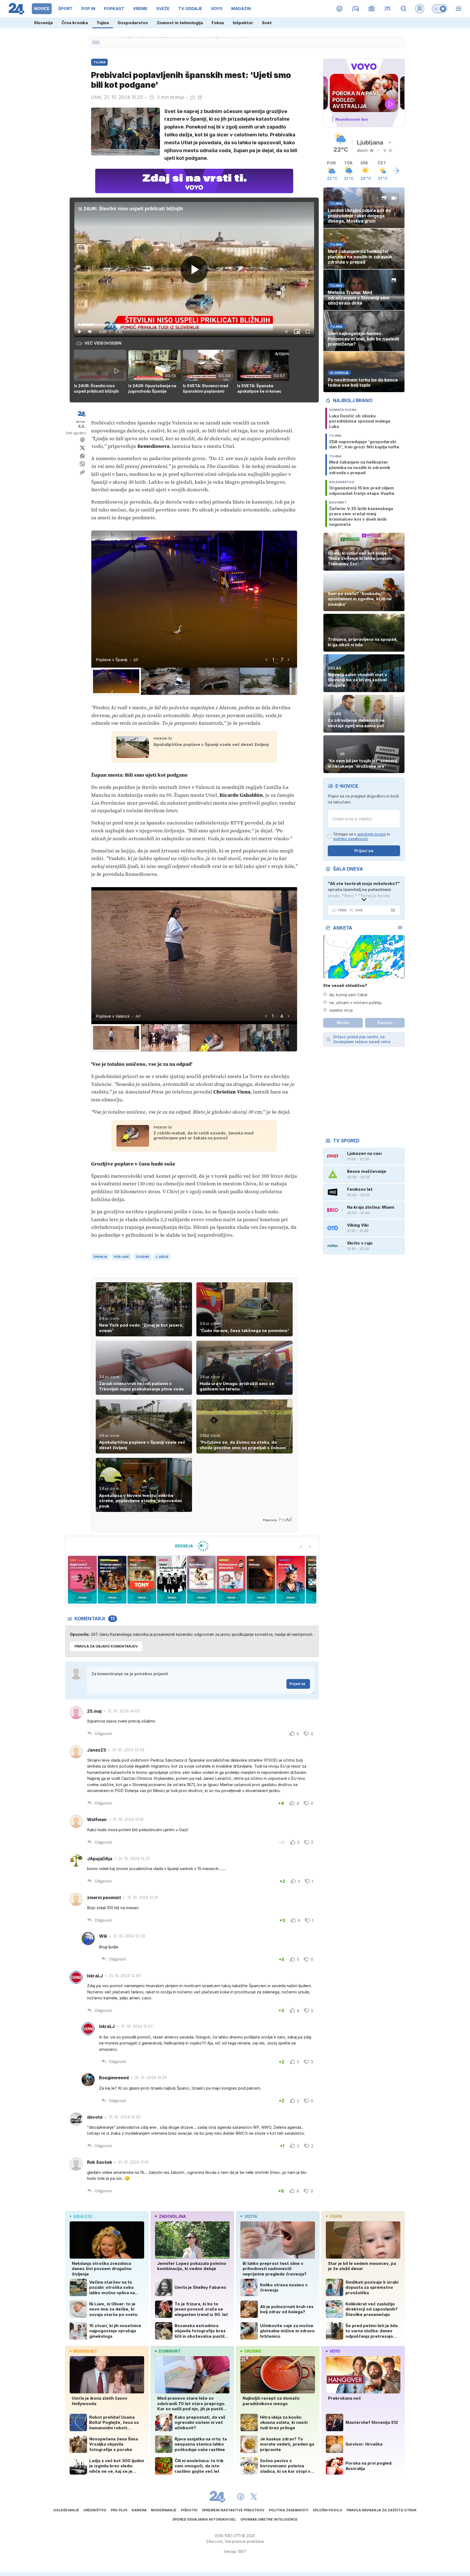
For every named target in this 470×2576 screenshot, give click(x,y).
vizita (251, 2216)
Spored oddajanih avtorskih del (204, 2519)
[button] (101, 372)
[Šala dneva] (392, 910)
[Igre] (356, 9)
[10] (261, 1580)
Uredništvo (95, 2510)
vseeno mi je (341, 1010)
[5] (112, 1580)
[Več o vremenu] (396, 171)
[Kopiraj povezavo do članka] (82, 472)
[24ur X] (254, 2497)
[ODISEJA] (192, 1546)
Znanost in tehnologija (180, 23)
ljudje (162, 1257)
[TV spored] (372, 9)
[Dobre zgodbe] (340, 9)
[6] (142, 1580)
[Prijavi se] (420, 9)
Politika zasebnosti (289, 2510)
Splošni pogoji (327, 2510)
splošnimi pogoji (372, 834)
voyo (335, 2351)
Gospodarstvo (133, 23)
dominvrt (170, 2351)
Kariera (139, 2510)
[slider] (194, 325)
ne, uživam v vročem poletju (355, 1003)
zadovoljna (172, 2216)
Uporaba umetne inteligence (269, 2519)
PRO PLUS (119, 2510)
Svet (267, 23)
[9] (231, 1580)
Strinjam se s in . (362, 837)
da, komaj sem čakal (348, 995)
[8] (201, 1580)
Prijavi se (297, 1684)
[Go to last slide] (266, 660)
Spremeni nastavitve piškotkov (233, 2510)
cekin (336, 2216)
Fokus (218, 23)
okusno (253, 2351)
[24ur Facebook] (241, 2497)
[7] (171, 1580)
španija (100, 1257)
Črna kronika (75, 23)
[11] (291, 1580)
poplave (122, 1257)
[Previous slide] (301, 1546)
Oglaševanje (66, 2510)
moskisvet (85, 2351)
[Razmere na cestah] (388, 9)
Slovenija (43, 23)
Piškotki (189, 2510)
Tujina (103, 23)
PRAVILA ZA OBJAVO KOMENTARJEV (106, 1646)
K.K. (82, 426)
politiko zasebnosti (351, 839)
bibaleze (83, 2216)
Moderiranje (164, 2510)
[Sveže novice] (96, 42)
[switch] (440, 9)
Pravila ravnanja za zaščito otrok (382, 2510)
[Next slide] (288, 660)
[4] (82, 1580)
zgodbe (143, 1257)
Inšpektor (243, 23)
